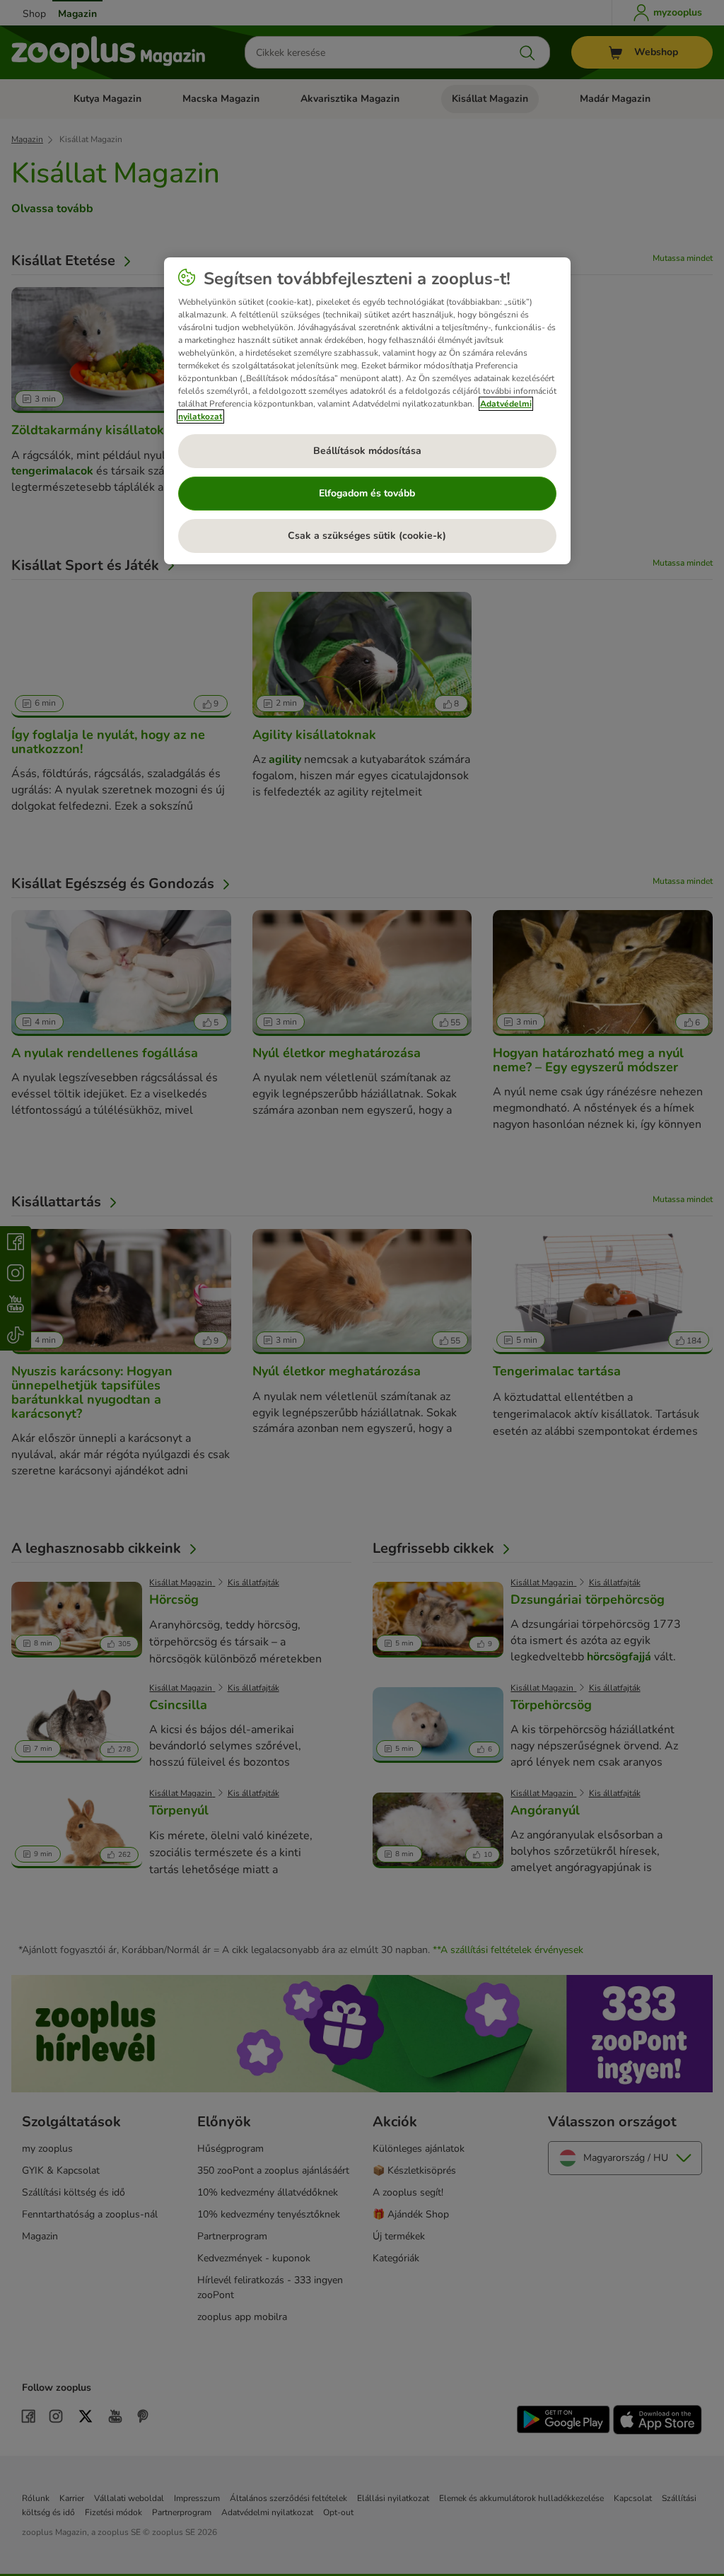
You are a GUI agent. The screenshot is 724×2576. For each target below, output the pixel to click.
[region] (367, 411)
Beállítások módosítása (367, 451)
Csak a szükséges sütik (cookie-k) (367, 536)
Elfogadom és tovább (367, 493)
